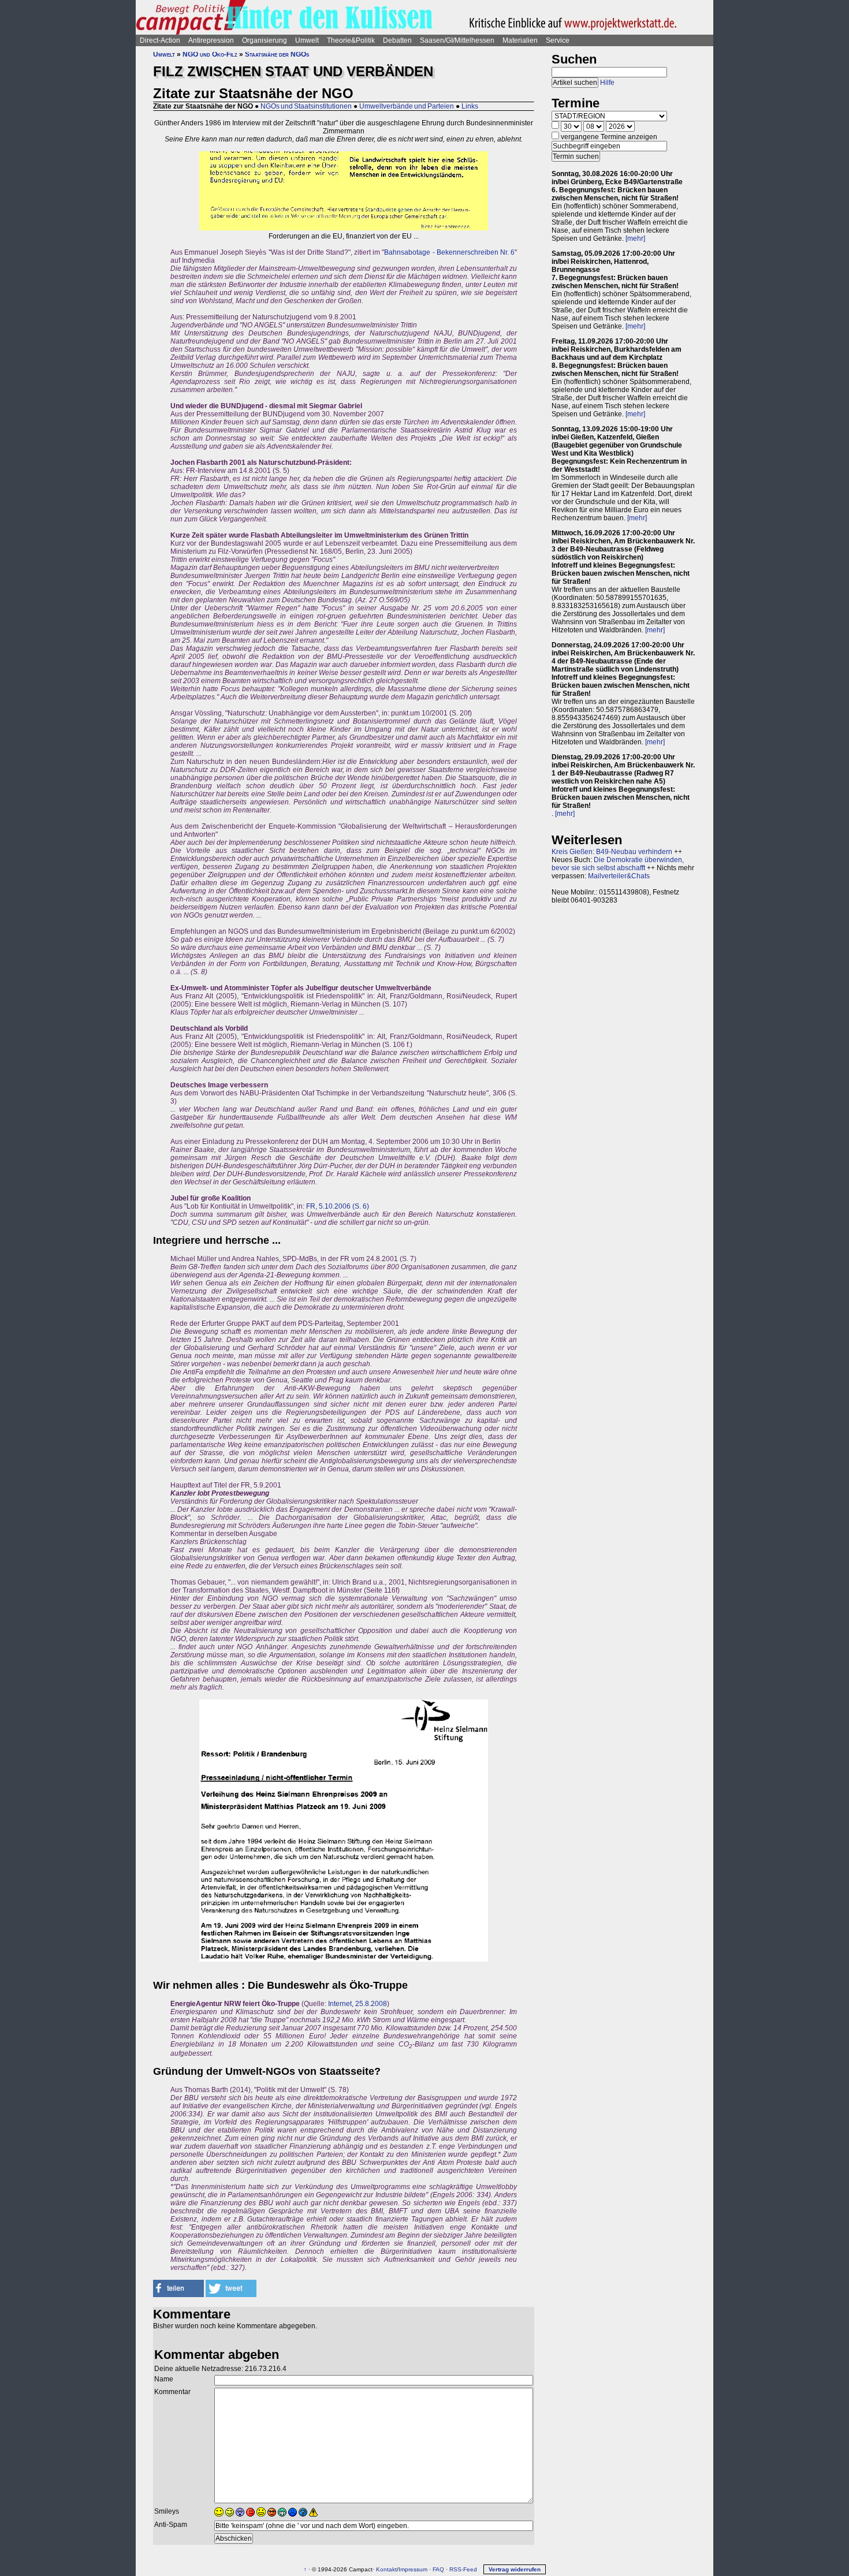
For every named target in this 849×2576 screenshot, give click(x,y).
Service (558, 40)
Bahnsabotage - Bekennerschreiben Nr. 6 (449, 252)
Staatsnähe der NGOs (277, 54)
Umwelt (307, 40)
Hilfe (607, 83)
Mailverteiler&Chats (619, 876)
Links (470, 106)
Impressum (413, 2569)
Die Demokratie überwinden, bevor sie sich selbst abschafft (618, 864)
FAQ (438, 2569)
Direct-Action (160, 40)
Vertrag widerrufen (515, 2569)
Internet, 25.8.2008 (358, 2004)
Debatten (397, 40)
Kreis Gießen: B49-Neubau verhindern (612, 852)
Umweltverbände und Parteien (407, 106)
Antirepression (211, 40)
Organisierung (265, 40)
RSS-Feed (463, 2569)
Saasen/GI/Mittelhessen (457, 40)
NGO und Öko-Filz (210, 54)
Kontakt (386, 2569)
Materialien (520, 40)
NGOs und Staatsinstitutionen (306, 106)
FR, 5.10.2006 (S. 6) (338, 1206)
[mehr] (635, 238)
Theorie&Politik (351, 40)
